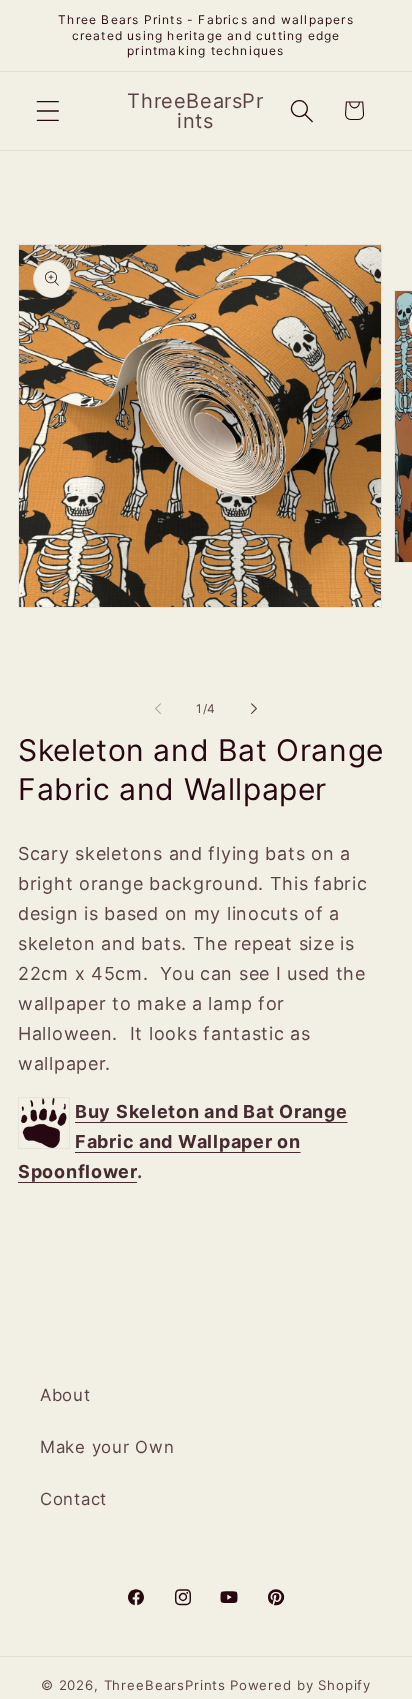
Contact (73, 1499)
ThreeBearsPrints (165, 1685)
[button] (48, 110)
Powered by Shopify (300, 1685)
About (65, 1395)
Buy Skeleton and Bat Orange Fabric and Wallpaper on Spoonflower (182, 1141)
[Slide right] (254, 709)
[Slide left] (158, 709)
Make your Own (107, 1447)
